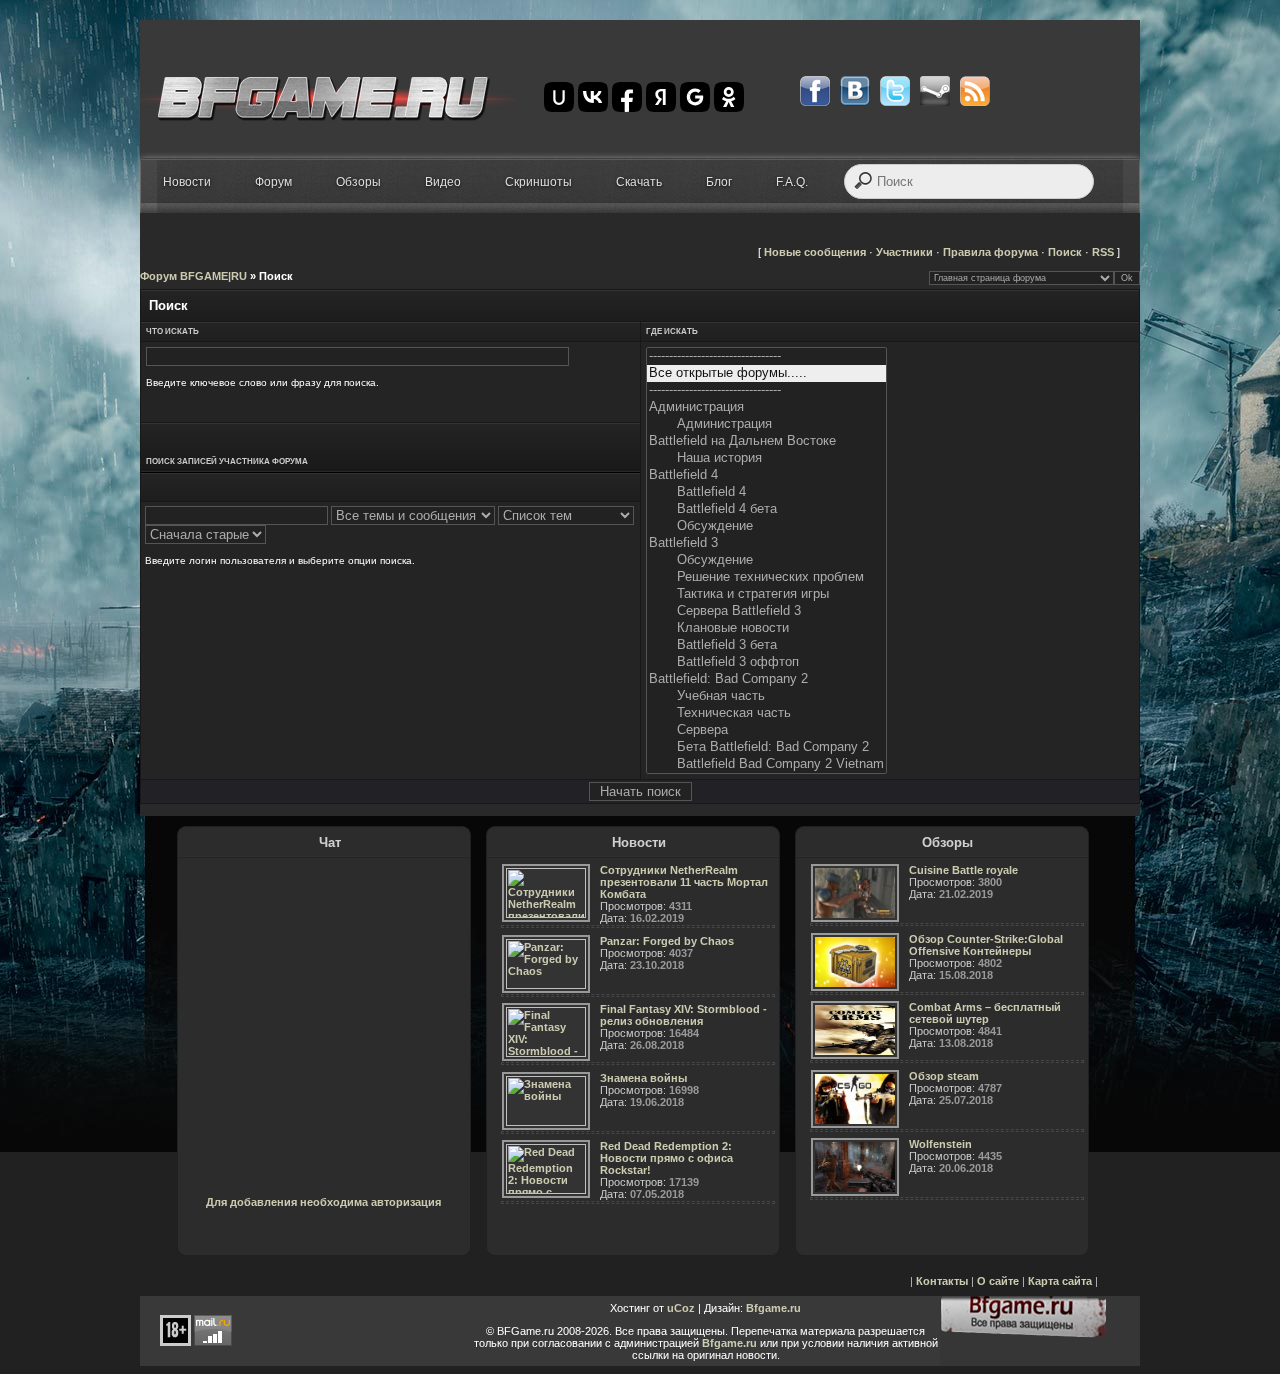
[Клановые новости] (766, 628)
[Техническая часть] (766, 713)
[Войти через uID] (559, 97)
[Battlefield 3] (766, 543)
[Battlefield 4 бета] (766, 509)
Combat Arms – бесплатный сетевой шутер (985, 1013)
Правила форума (990, 252)
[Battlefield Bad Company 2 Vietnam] (766, 764)
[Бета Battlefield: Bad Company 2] (766, 747)
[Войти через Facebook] (627, 97)
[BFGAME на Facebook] (815, 91)
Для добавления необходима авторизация (323, 1202)
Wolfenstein (940, 1144)
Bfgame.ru (773, 1308)
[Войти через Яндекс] (661, 97)
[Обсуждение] (766, 526)
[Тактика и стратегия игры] (766, 594)
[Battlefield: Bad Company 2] (766, 679)
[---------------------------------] (766, 356)
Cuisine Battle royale (963, 870)
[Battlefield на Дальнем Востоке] (766, 441)
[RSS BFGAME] (975, 91)
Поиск (1065, 252)
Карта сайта (1060, 1281)
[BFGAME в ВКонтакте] (855, 91)
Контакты (942, 1281)
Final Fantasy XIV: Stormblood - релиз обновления (683, 1015)
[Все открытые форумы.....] (766, 373)
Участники (904, 252)
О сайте (998, 1281)
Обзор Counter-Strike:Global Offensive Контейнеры (986, 945)
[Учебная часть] (766, 696)
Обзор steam (944, 1076)
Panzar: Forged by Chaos (667, 941)
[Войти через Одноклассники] (729, 97)
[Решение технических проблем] (766, 577)
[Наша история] (766, 458)
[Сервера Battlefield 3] (766, 611)
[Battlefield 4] (766, 475)
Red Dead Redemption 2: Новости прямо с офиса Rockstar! (666, 1158)
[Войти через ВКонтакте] (593, 97)
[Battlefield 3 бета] (766, 645)
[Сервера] (766, 730)
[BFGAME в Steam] (935, 91)
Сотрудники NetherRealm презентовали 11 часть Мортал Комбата (684, 882)
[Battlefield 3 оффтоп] (766, 662)
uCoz (681, 1308)
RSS (1103, 252)
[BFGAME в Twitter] (895, 91)
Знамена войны (643, 1078)
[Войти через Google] (695, 97)
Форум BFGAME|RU (193, 276)
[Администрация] (766, 407)
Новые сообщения (815, 252)
